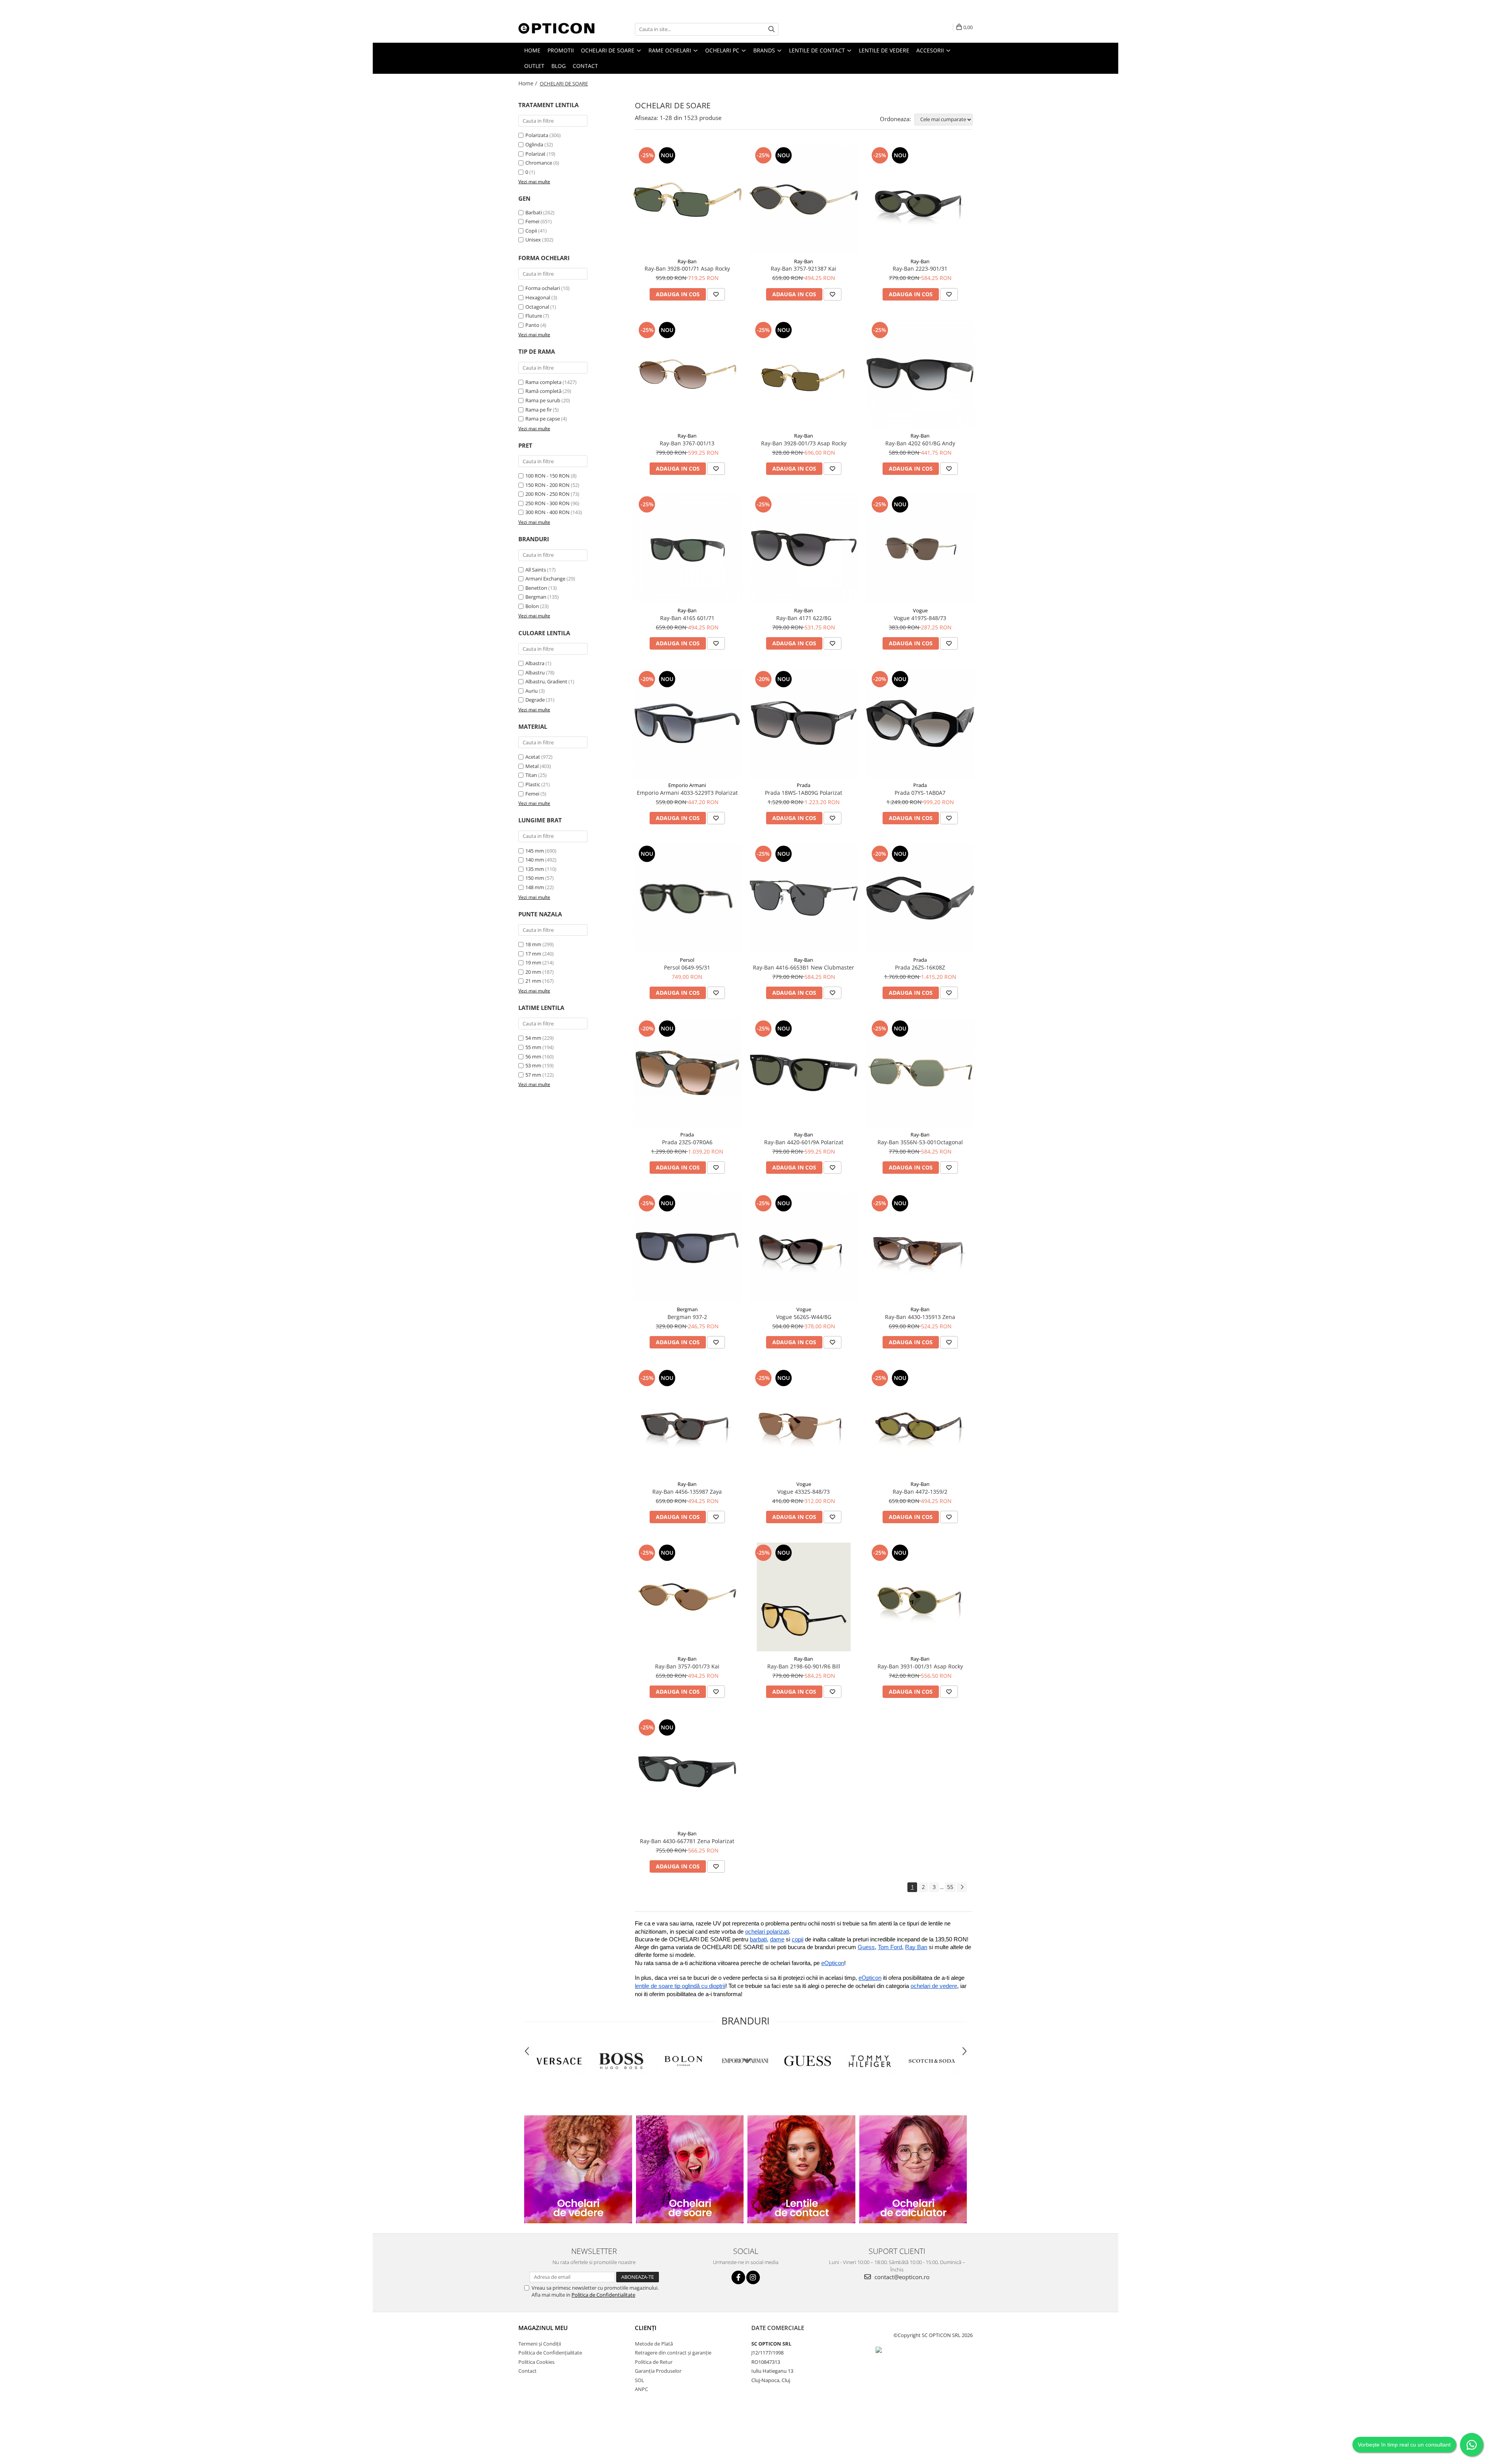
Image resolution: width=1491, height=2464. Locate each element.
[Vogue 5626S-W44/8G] (804, 1248)
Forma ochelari (543, 288)
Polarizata (537, 135)
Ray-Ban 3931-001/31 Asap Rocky (920, 1666)
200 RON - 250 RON (547, 494)
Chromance (539, 163)
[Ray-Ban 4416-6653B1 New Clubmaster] (804, 898)
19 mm (533, 963)
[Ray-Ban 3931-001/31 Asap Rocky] (920, 1597)
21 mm (533, 981)
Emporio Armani (687, 785)
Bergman (536, 597)
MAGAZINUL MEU (543, 2328)
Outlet (534, 66)
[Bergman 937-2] (687, 1248)
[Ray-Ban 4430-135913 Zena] (920, 1248)
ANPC (641, 2389)
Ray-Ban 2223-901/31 (920, 268)
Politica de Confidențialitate (550, 2353)
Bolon (532, 606)
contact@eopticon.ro (901, 2277)
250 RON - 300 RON (547, 503)
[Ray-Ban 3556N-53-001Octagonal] (920, 1073)
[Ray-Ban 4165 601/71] (687, 549)
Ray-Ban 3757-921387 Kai (804, 268)
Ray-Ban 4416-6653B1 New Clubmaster (804, 967)
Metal (532, 766)
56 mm (533, 1056)
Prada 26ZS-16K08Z (920, 967)
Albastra (535, 663)
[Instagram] (753, 2277)
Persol (687, 960)
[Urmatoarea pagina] (962, 1887)
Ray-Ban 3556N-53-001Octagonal (920, 1142)
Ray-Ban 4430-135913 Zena (920, 1317)
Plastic (533, 784)
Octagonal (537, 307)
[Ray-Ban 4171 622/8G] (804, 549)
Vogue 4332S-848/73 (804, 1492)
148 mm (535, 887)
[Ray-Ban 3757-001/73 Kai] (687, 1597)
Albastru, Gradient (546, 681)
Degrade (535, 700)
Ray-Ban (687, 261)
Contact (585, 66)
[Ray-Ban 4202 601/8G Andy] (920, 374)
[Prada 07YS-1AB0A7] (920, 723)
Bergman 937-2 (687, 1317)
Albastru (535, 672)
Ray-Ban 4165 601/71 (687, 618)
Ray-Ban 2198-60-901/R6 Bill (804, 1666)
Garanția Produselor (658, 2371)
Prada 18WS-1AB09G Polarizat (804, 793)
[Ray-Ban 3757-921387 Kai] (804, 200)
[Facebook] (738, 2277)
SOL (639, 2380)
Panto (532, 325)
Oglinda (535, 144)
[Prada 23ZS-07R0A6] (687, 1073)
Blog (559, 66)
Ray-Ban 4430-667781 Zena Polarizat (687, 1841)
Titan (531, 775)
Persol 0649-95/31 (687, 967)
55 (950, 1887)
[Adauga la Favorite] (716, 294)
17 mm (533, 954)
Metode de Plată (654, 2344)
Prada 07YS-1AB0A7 (920, 793)
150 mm (535, 878)
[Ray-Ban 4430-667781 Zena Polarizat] (687, 1772)
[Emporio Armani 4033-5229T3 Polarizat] (687, 723)
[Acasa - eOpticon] (557, 29)
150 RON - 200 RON (547, 485)
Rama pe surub (543, 400)
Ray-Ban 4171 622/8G (804, 618)
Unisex (533, 240)
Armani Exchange (545, 579)
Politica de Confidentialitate (603, 2295)
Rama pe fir (539, 410)
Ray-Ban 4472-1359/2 (920, 1492)
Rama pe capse (543, 419)
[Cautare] (772, 29)
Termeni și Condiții (540, 2344)
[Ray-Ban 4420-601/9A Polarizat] (804, 1073)
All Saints (536, 570)
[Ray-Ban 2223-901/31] (920, 200)
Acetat (533, 757)
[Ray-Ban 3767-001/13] (687, 374)
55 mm (533, 1047)
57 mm (533, 1075)
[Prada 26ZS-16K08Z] (920, 898)
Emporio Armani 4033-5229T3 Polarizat (687, 793)
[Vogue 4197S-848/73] (920, 549)
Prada (804, 785)
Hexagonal (538, 297)
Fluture (534, 316)
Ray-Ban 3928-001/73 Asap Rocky (804, 443)
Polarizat (536, 154)
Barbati (534, 212)
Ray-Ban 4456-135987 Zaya (687, 1492)
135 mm (535, 869)
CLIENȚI (646, 2328)
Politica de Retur (654, 2362)
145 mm (535, 851)
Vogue (920, 610)
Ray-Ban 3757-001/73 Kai (687, 1666)
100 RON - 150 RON (547, 476)
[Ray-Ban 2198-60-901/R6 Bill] (804, 1597)
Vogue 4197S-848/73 (920, 618)
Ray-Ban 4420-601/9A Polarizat (804, 1142)
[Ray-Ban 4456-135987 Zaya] (687, 1422)
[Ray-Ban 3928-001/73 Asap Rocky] (804, 374)
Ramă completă (543, 391)
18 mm (533, 944)
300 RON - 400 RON (547, 512)
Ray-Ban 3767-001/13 (687, 443)
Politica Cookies (536, 2362)
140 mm (535, 860)
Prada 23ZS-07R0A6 (687, 1142)
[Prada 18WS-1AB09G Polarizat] (804, 723)
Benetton (536, 588)
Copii (531, 231)
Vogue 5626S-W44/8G (804, 1317)
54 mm (533, 1038)
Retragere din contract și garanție (673, 2353)
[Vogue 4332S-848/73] (804, 1422)
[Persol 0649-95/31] (687, 898)
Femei (532, 221)
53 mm (533, 1065)
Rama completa (543, 382)
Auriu (532, 691)
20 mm (533, 972)
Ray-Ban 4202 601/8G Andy (920, 443)
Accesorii (931, 50)
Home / (528, 83)
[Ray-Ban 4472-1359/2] (920, 1422)
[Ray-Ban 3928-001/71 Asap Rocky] (687, 200)
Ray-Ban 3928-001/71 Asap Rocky (687, 268)
